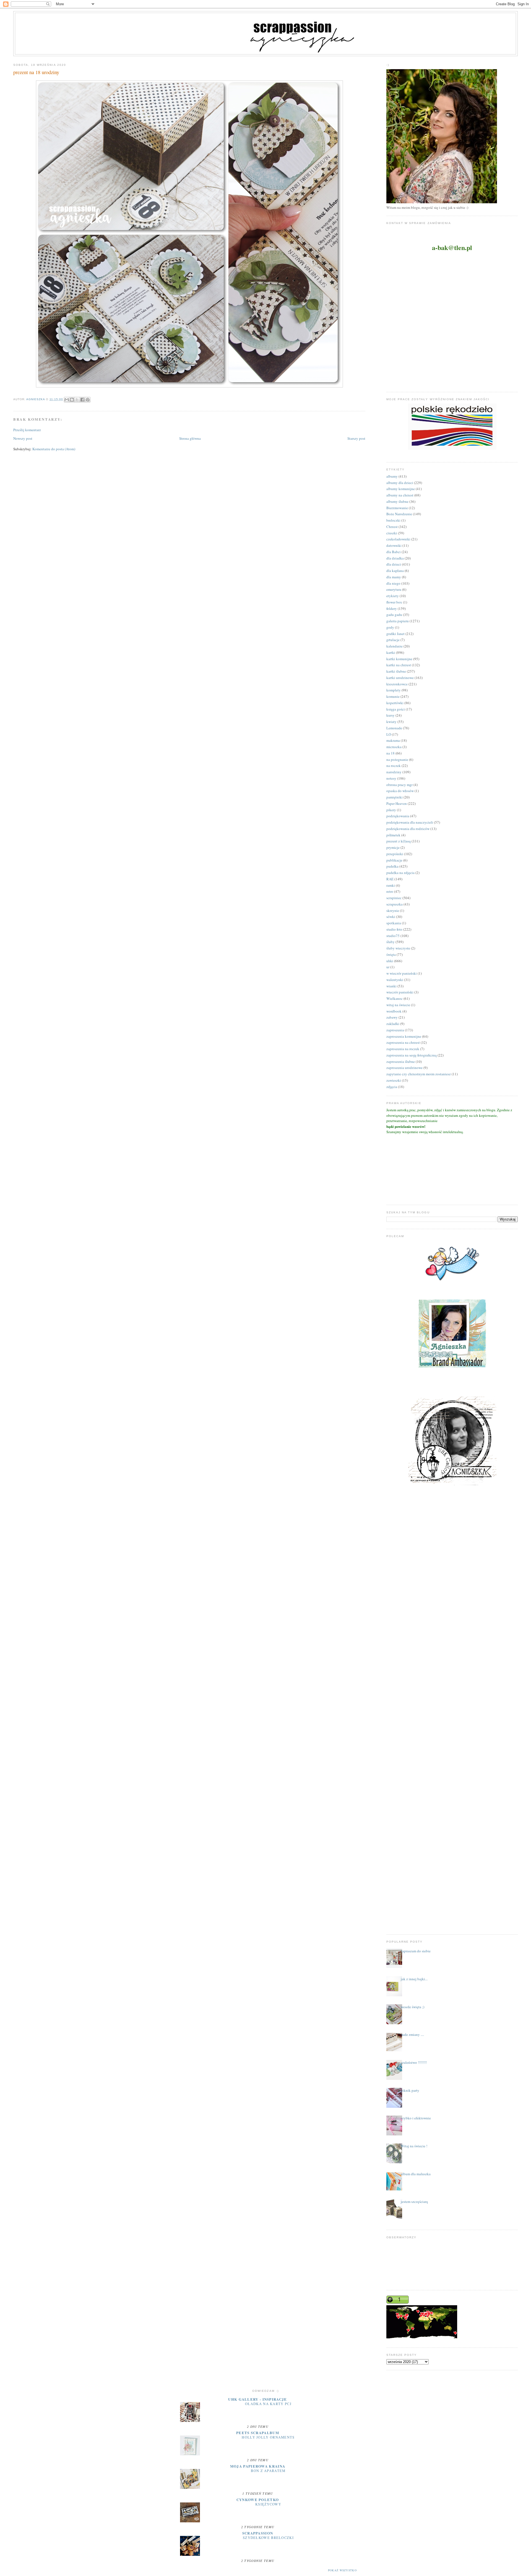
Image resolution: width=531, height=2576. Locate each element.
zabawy (392, 1017)
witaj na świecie (398, 1005)
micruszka (394, 747)
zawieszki (394, 1080)
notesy (391, 778)
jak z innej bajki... (414, 1979)
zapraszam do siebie (416, 1951)
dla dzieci (394, 564)
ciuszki (392, 533)
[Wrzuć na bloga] (72, 400)
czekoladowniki (398, 539)
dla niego (393, 583)
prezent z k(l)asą (399, 841)
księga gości (396, 709)
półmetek (393, 835)
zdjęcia (392, 1087)
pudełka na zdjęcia (400, 873)
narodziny (394, 772)
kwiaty (391, 722)
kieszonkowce (397, 684)
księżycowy (268, 2504)
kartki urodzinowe (400, 678)
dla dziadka (395, 558)
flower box (394, 602)
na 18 (391, 753)
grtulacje (393, 640)
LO (389, 734)
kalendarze (395, 646)
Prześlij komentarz (27, 430)
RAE (390, 879)
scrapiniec (394, 898)
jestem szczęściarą (414, 2202)
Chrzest (392, 527)
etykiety (393, 596)
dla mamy (394, 577)
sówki (391, 917)
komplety (394, 690)
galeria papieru (398, 621)
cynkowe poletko (258, 2500)
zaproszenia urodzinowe (404, 1068)
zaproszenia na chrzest (403, 1042)
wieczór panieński (400, 992)
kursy (391, 715)
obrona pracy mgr (399, 785)
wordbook (394, 1011)
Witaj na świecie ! (414, 2146)
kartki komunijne (399, 659)
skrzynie (393, 910)
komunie (393, 696)
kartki (391, 652)
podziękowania (398, 816)
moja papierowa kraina (258, 2466)
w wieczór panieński (402, 973)
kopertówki (395, 703)
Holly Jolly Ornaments (268, 2437)
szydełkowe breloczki (268, 2538)
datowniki (394, 545)
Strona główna (190, 438)
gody (390, 627)
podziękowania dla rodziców (408, 829)
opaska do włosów (400, 791)
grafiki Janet (395, 634)
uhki (390, 961)
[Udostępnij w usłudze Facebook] (82, 400)
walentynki (395, 980)
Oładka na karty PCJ (268, 2404)
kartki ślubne (396, 671)
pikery (391, 810)
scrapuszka (395, 904)
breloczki (393, 520)
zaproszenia (395, 1030)
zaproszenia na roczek (403, 1049)
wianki (391, 986)
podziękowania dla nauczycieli (410, 822)
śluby (391, 942)
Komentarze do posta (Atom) (54, 449)
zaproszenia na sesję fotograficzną (412, 1055)
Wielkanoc (395, 998)
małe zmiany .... (412, 2034)
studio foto (394, 929)
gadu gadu (394, 615)
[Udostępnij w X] (77, 400)
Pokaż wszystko (342, 2570)
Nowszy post (23, 438)
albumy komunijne (401, 489)
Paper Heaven (397, 803)
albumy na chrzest (400, 495)
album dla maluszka (416, 2174)
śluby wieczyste (398, 948)
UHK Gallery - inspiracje (257, 2399)
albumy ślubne (397, 501)
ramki (391, 885)
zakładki (393, 1024)
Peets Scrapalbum (258, 2433)
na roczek (394, 766)
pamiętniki (395, 797)
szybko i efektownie (416, 2118)
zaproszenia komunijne (404, 1036)
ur (388, 967)
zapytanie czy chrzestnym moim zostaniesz (419, 1074)
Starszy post (356, 438)
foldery (392, 608)
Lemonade (394, 728)
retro (390, 891)
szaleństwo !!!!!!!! (414, 2062)
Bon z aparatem (268, 2471)
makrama (393, 740)
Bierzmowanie (397, 508)
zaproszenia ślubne (401, 1061)
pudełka (392, 866)
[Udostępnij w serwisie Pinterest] (88, 400)
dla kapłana (395, 571)
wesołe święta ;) (412, 2007)
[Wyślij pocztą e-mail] (67, 400)
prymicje (393, 847)
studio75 (393, 936)
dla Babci (394, 552)
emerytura (394, 589)
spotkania (394, 923)
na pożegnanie (397, 759)
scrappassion (258, 2533)
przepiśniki (395, 854)
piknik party (410, 2090)
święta (391, 954)
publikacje (394, 860)
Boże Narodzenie (399, 514)
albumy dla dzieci (400, 483)
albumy (392, 476)
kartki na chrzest (399, 665)
